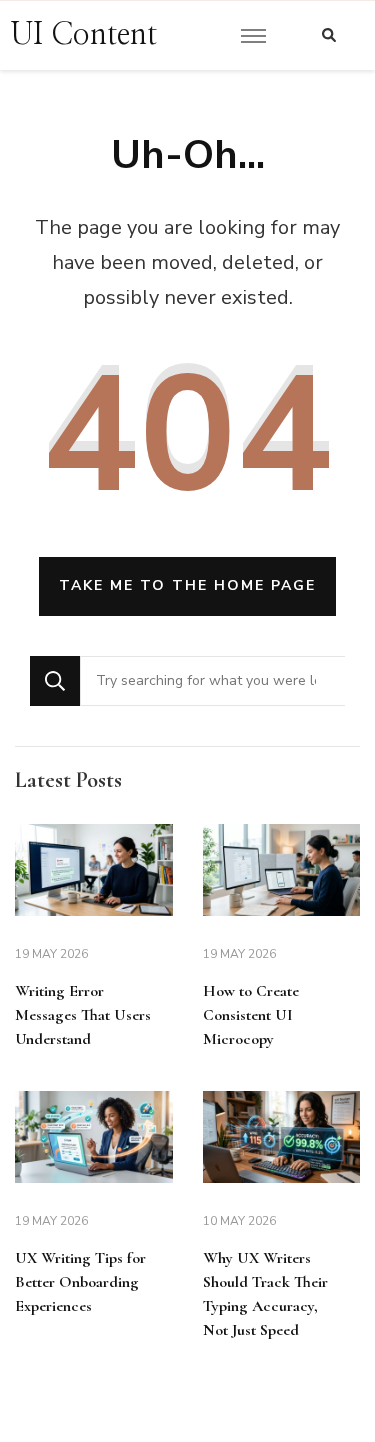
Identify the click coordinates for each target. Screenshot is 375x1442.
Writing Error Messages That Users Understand (83, 1015)
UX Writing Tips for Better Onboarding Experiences (80, 1282)
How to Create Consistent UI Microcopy (251, 1015)
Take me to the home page (187, 585)
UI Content (84, 35)
